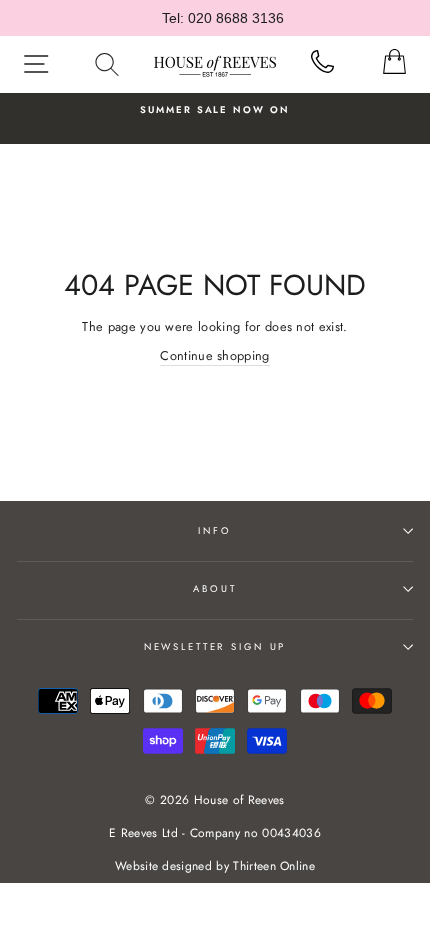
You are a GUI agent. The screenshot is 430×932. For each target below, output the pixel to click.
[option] (215, 110)
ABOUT (214, 589)
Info (214, 531)
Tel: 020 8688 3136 (223, 18)
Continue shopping (214, 355)
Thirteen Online (274, 866)
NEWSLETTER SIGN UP (215, 647)
